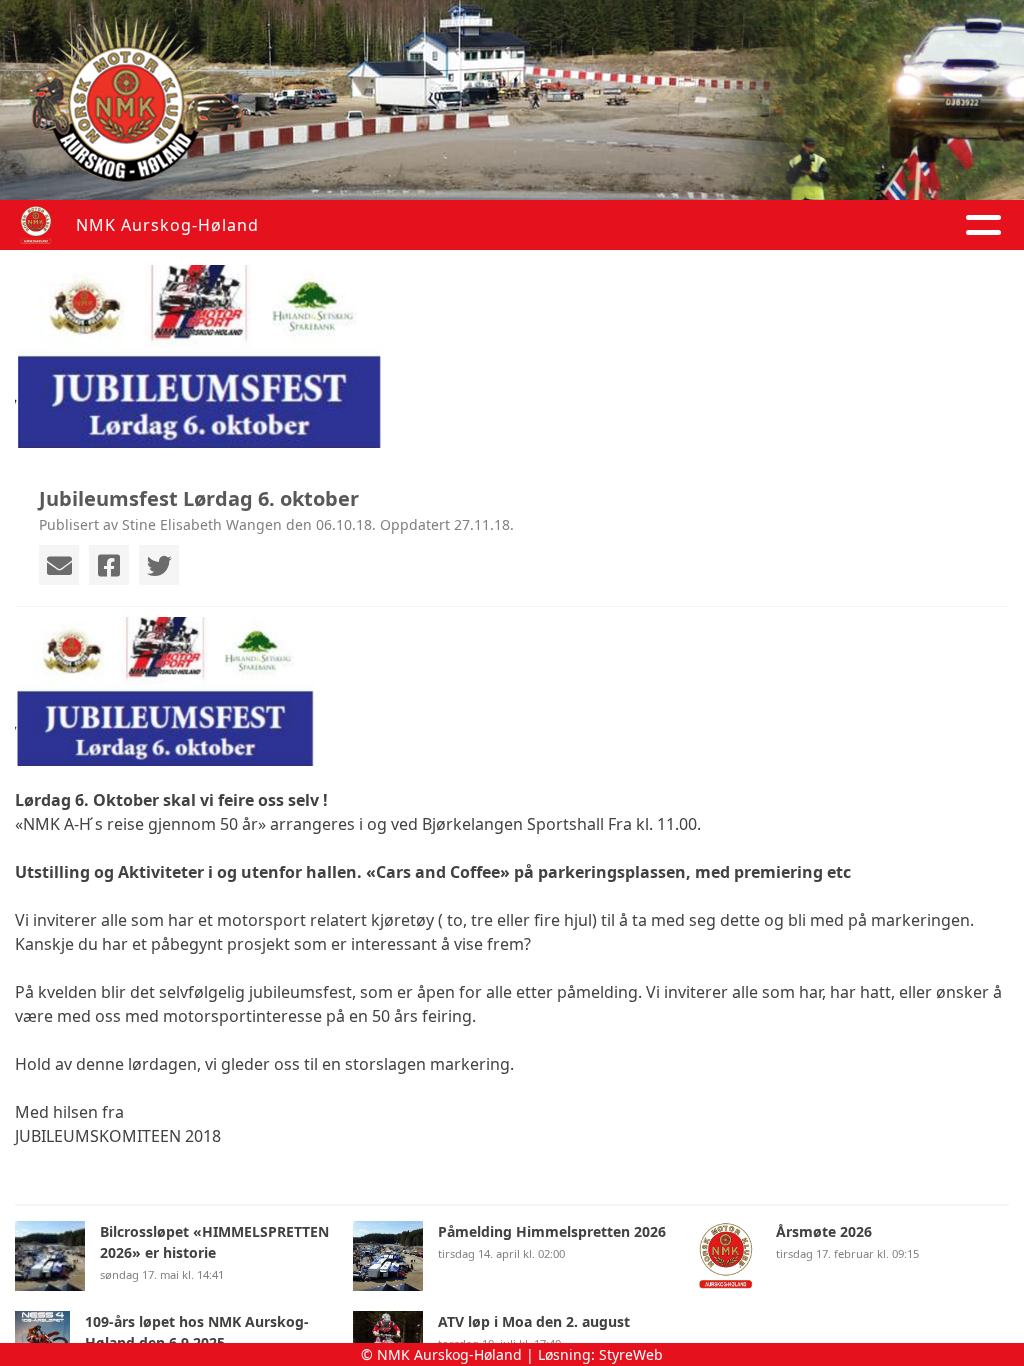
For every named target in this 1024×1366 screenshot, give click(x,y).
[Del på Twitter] (159, 565)
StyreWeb (631, 1354)
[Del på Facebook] (109, 565)
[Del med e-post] (59, 565)
